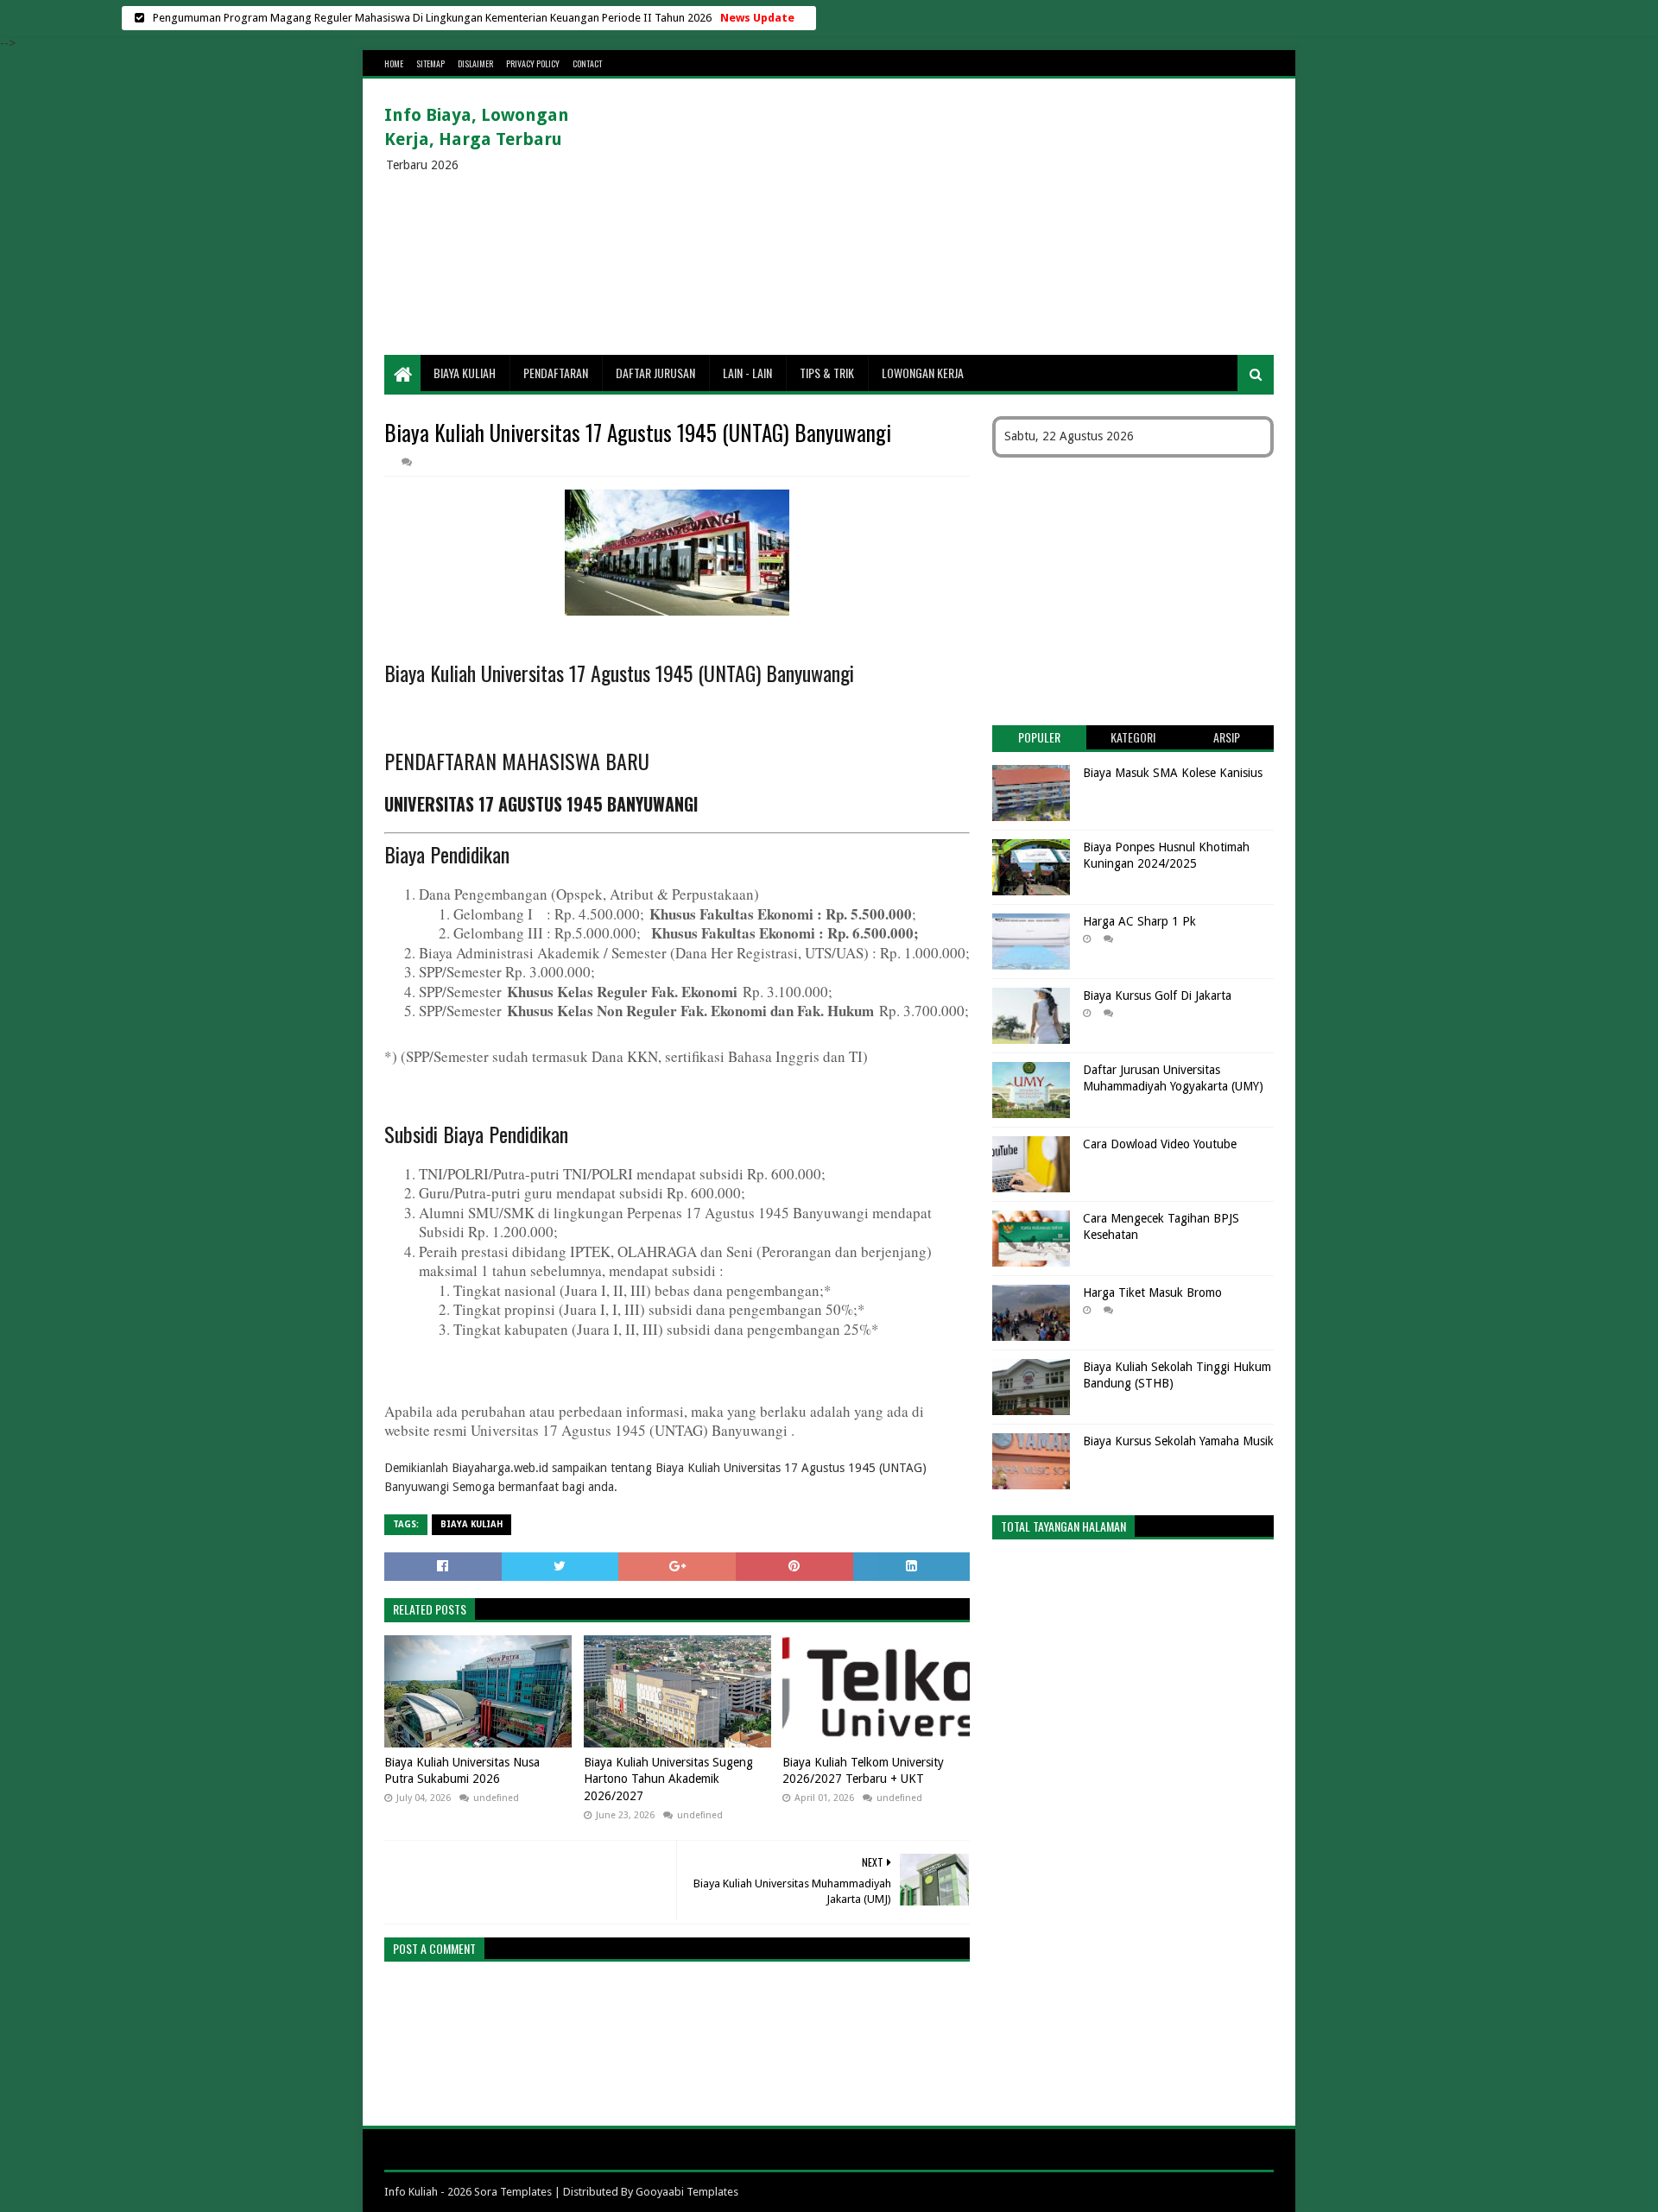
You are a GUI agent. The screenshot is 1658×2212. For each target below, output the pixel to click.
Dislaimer (475, 63)
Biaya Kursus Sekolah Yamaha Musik (1178, 1441)
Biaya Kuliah (465, 373)
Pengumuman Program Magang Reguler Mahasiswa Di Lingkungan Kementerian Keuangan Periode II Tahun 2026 (432, 18)
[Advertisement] (959, 217)
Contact (587, 63)
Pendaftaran (556, 373)
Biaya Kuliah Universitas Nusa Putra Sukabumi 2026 (462, 1771)
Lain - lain (747, 373)
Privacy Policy (533, 63)
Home (394, 63)
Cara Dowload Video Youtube (1160, 1144)
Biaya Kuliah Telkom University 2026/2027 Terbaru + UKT (863, 1771)
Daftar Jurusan (655, 373)
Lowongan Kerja (923, 373)
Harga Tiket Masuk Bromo (1152, 1292)
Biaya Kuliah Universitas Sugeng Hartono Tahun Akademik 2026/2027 (668, 1779)
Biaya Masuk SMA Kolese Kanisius (1173, 773)
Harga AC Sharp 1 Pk (1139, 921)
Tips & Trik (827, 373)
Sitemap (430, 63)
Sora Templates (513, 2192)
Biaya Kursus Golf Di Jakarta (1157, 995)
